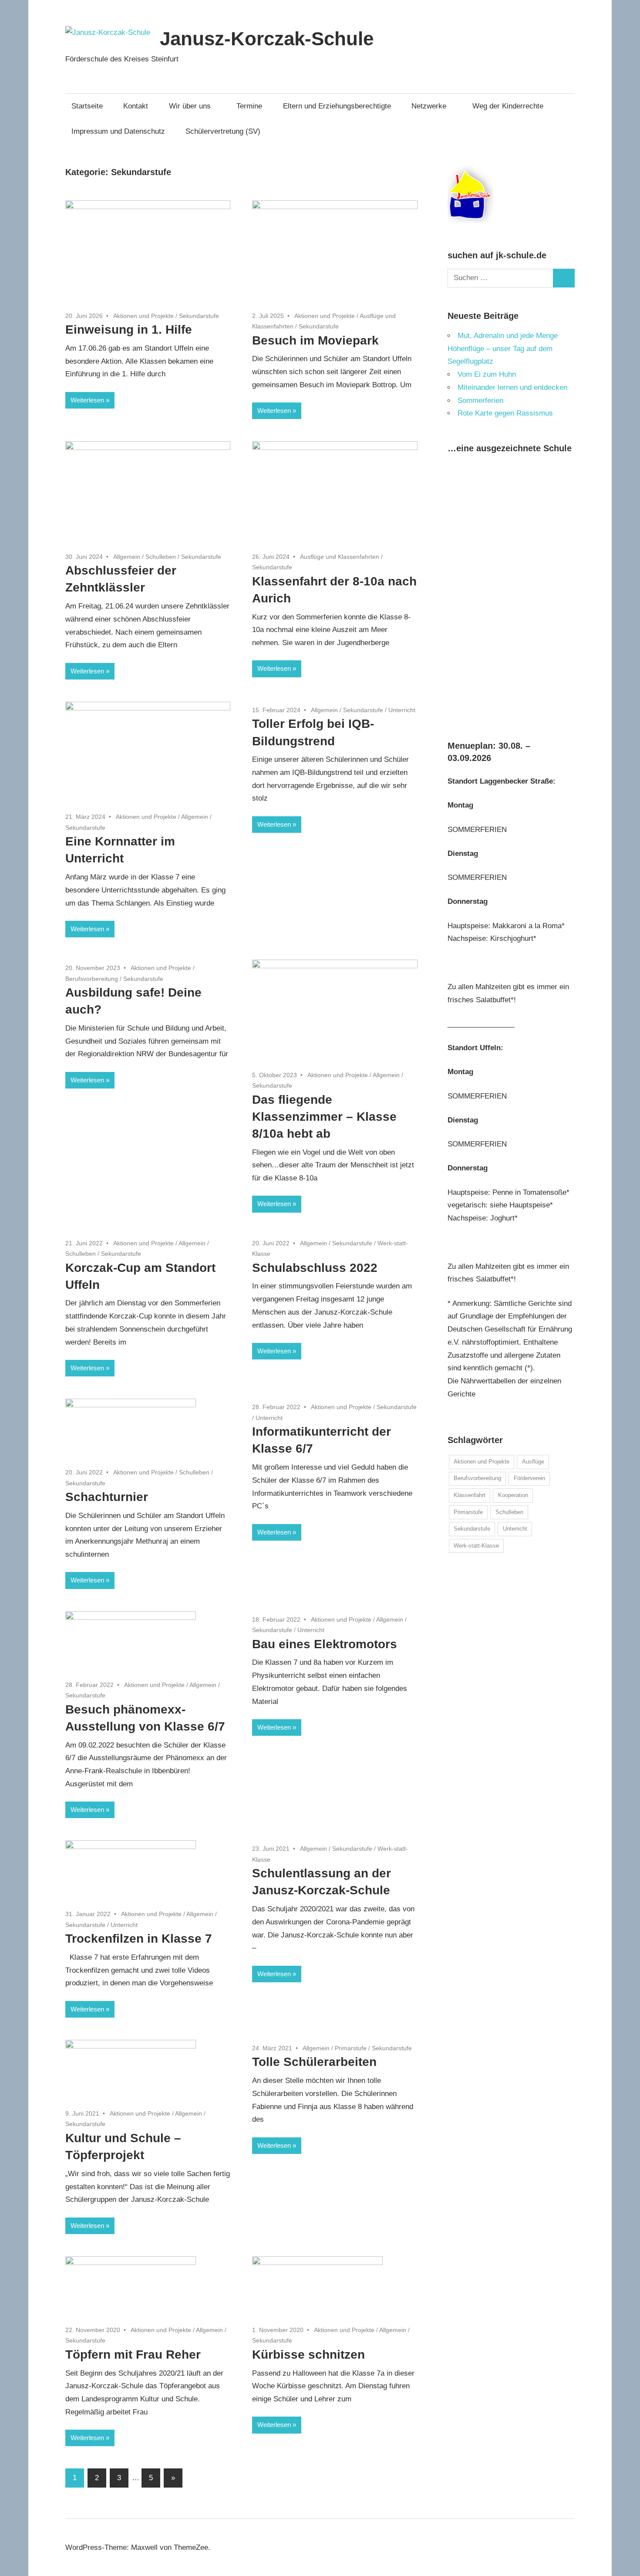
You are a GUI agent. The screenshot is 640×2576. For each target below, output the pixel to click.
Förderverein (529, 1478)
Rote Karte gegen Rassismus (505, 413)
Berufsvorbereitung (92, 979)
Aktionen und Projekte (143, 316)
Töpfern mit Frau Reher (133, 2355)
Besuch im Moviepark (315, 340)
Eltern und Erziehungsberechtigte (337, 106)
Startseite (87, 106)
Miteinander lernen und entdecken (512, 387)
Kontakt (136, 106)
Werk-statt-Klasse (476, 1546)
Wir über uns (190, 106)
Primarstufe (351, 2048)
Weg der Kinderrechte (508, 106)
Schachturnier (107, 1497)
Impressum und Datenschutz (118, 131)
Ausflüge (533, 1462)
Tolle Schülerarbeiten (314, 2062)
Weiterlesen (87, 400)
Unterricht (402, 710)
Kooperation (513, 1495)
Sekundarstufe (199, 316)
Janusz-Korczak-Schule (267, 39)
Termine (249, 106)
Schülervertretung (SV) (223, 131)
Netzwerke (429, 106)
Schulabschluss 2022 (315, 1268)
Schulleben (161, 557)
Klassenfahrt (470, 1495)
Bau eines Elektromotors (325, 1644)
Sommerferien (480, 401)
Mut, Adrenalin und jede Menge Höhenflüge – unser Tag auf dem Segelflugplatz (503, 349)
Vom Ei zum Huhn (487, 374)
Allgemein (127, 557)
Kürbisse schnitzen (308, 2355)
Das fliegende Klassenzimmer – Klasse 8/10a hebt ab (324, 1117)
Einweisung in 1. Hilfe (129, 330)
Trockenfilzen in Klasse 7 (139, 1939)
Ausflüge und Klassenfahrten (340, 557)
